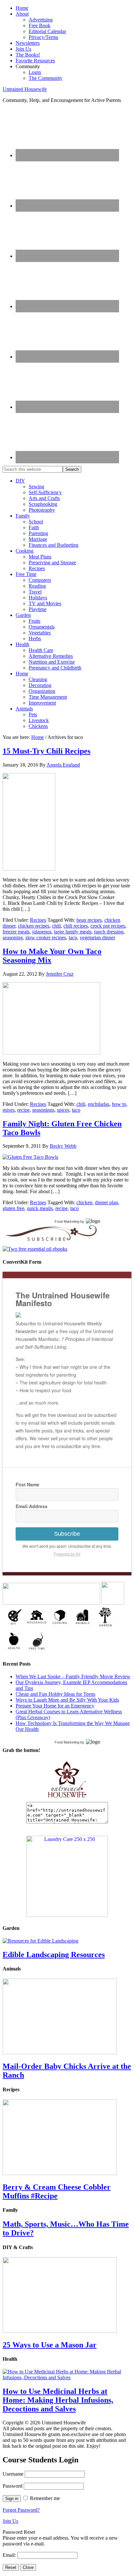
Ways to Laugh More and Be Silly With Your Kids (67, 1700)
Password (13, 2486)
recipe (23, 1110)
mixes (9, 1110)
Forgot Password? (21, 2510)
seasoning (13, 938)
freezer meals (16, 932)
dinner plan (107, 1202)
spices (63, 1110)
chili (56, 926)
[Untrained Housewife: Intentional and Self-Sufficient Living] (67, 1799)
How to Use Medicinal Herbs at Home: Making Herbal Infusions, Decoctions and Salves (58, 2400)
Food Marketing (67, 1221)
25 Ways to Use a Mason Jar (50, 2345)
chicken (84, 1202)
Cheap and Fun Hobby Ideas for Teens (55, 1694)
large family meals (73, 932)
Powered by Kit (67, 1554)
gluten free (13, 1208)
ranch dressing (109, 932)
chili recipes (76, 926)
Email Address (32, 1506)
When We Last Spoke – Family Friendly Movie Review (73, 1676)
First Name (27, 1484)
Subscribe (67, 1534)
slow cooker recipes (46, 938)
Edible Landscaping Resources (54, 1955)
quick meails (40, 1208)
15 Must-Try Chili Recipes (47, 751)
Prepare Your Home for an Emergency (55, 1706)
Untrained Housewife (25, 89)
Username (13, 2474)
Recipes (38, 920)
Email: (10, 2555)
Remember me (45, 2498)
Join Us (10, 2521)
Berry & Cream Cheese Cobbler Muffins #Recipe (57, 2191)
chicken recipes (34, 926)
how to (119, 1104)
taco (73, 938)
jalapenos (42, 932)
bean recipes (89, 920)
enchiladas (99, 1104)
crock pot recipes (108, 926)
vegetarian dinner (97, 938)
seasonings (43, 1110)
